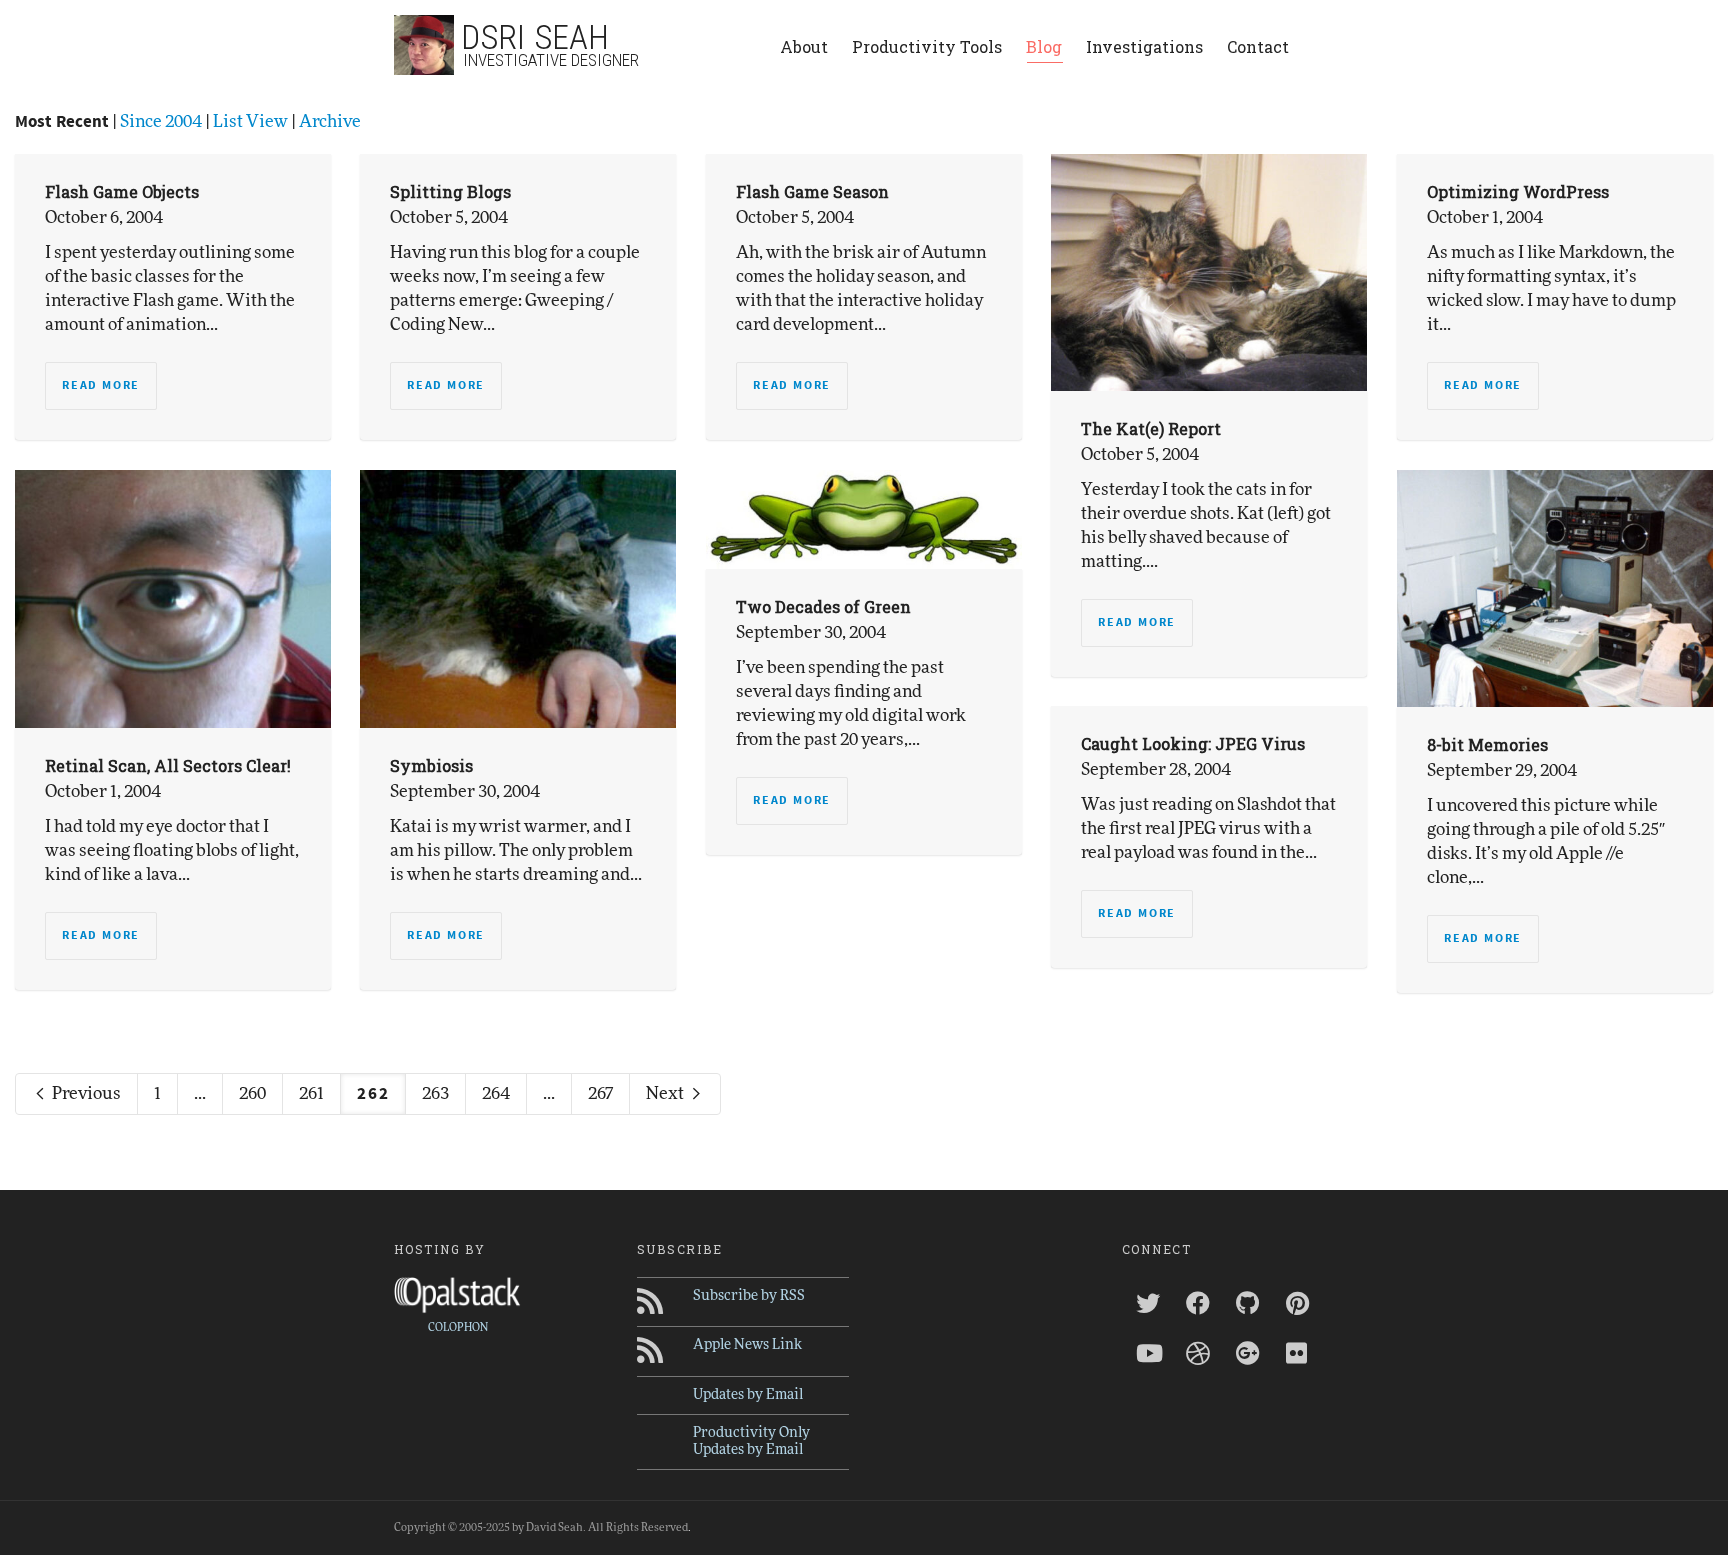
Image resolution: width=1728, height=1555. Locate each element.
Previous (85, 1093)
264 (496, 1093)
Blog (1044, 46)
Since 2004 (161, 121)
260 (252, 1093)
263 (435, 1093)
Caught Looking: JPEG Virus (1193, 743)
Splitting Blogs (450, 191)
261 (311, 1093)
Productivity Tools (927, 46)
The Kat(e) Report (1151, 428)
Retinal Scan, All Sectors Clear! (168, 765)
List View (250, 121)
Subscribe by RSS (749, 1296)
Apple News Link (747, 1345)
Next (666, 1093)
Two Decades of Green (823, 606)
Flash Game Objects (122, 191)
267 (600, 1093)
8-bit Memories (1487, 744)
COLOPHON (458, 1327)
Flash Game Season (812, 191)
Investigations (1144, 46)
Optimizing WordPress (1518, 191)
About (804, 46)
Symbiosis (431, 765)
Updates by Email (748, 1395)
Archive (330, 121)
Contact (1258, 46)
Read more (101, 385)
